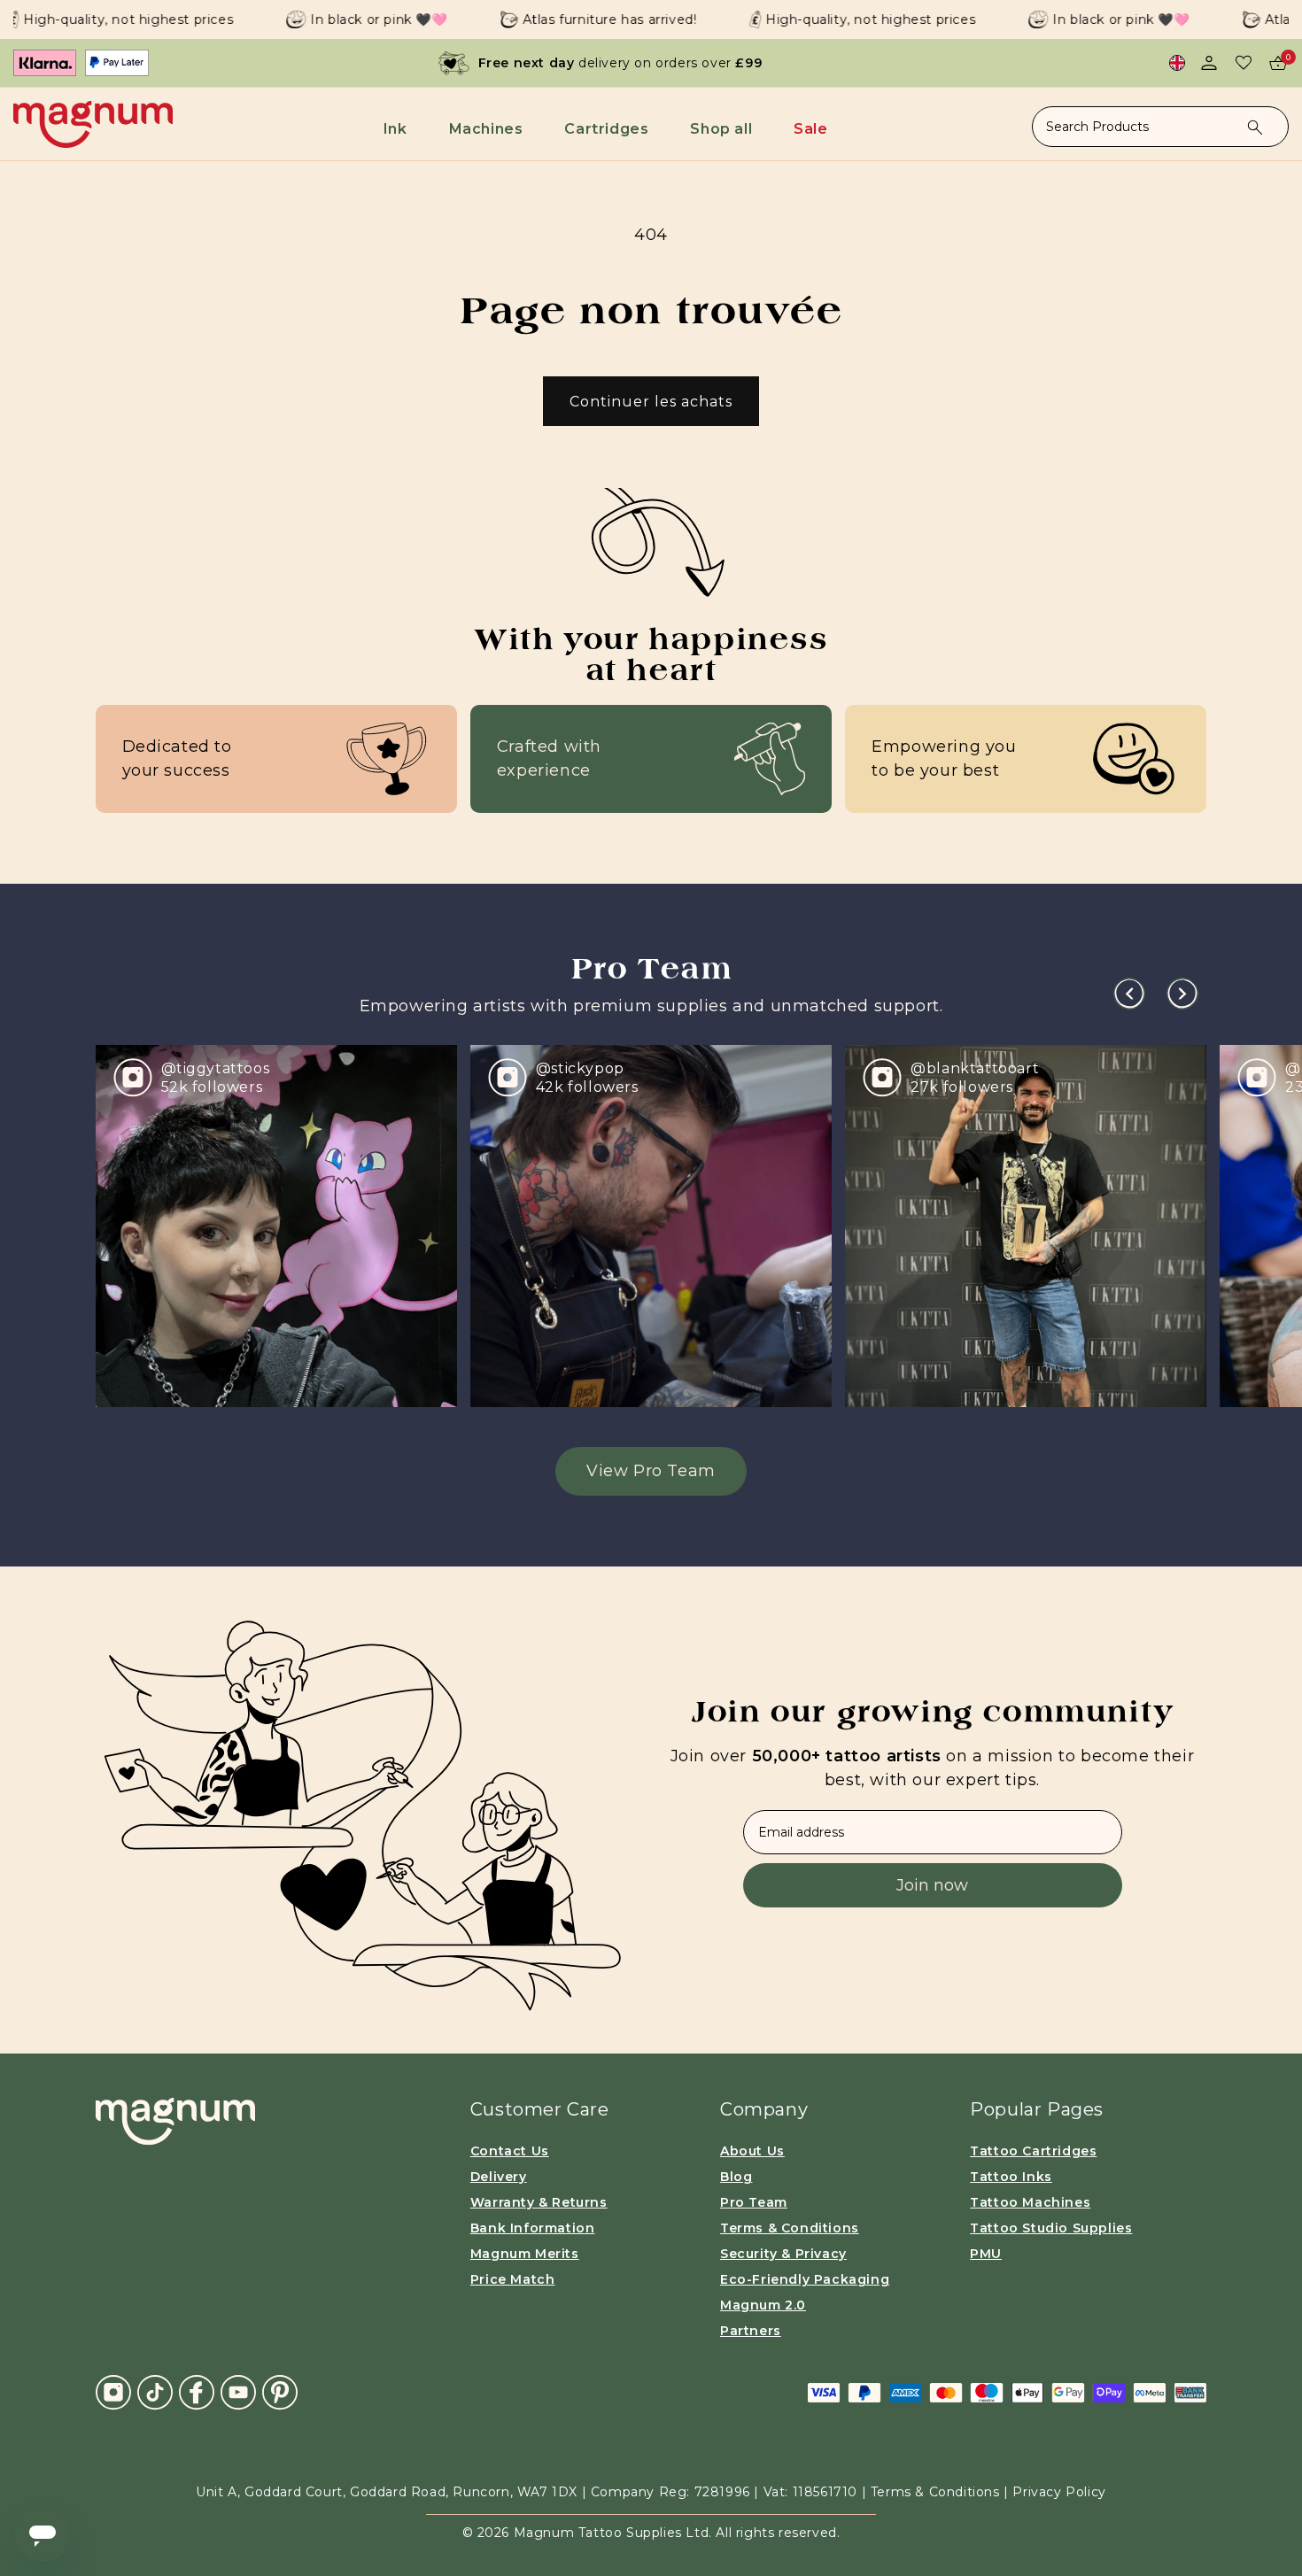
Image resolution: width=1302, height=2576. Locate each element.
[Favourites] (1244, 63)
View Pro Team (651, 1471)
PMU (986, 2254)
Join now (932, 1885)
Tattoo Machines (1030, 2202)
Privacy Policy (1059, 2492)
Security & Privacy (783, 2254)
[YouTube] (238, 2391)
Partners (751, 2331)
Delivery (499, 2177)
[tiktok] (155, 2391)
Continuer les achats (651, 402)
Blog (736, 2177)
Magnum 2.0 (763, 2305)
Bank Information (533, 2228)
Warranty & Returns (539, 2202)
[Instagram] (113, 2392)
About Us (752, 2151)
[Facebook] (197, 2391)
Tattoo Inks (1011, 2177)
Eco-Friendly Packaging (805, 2279)
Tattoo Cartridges (1033, 2151)
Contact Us (510, 2151)
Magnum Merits (525, 2254)
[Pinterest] (280, 2391)
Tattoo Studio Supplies (1051, 2228)
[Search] (1255, 128)
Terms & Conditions (790, 2228)
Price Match (513, 2279)
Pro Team (754, 2202)
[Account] (1209, 63)
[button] (399, 129)
